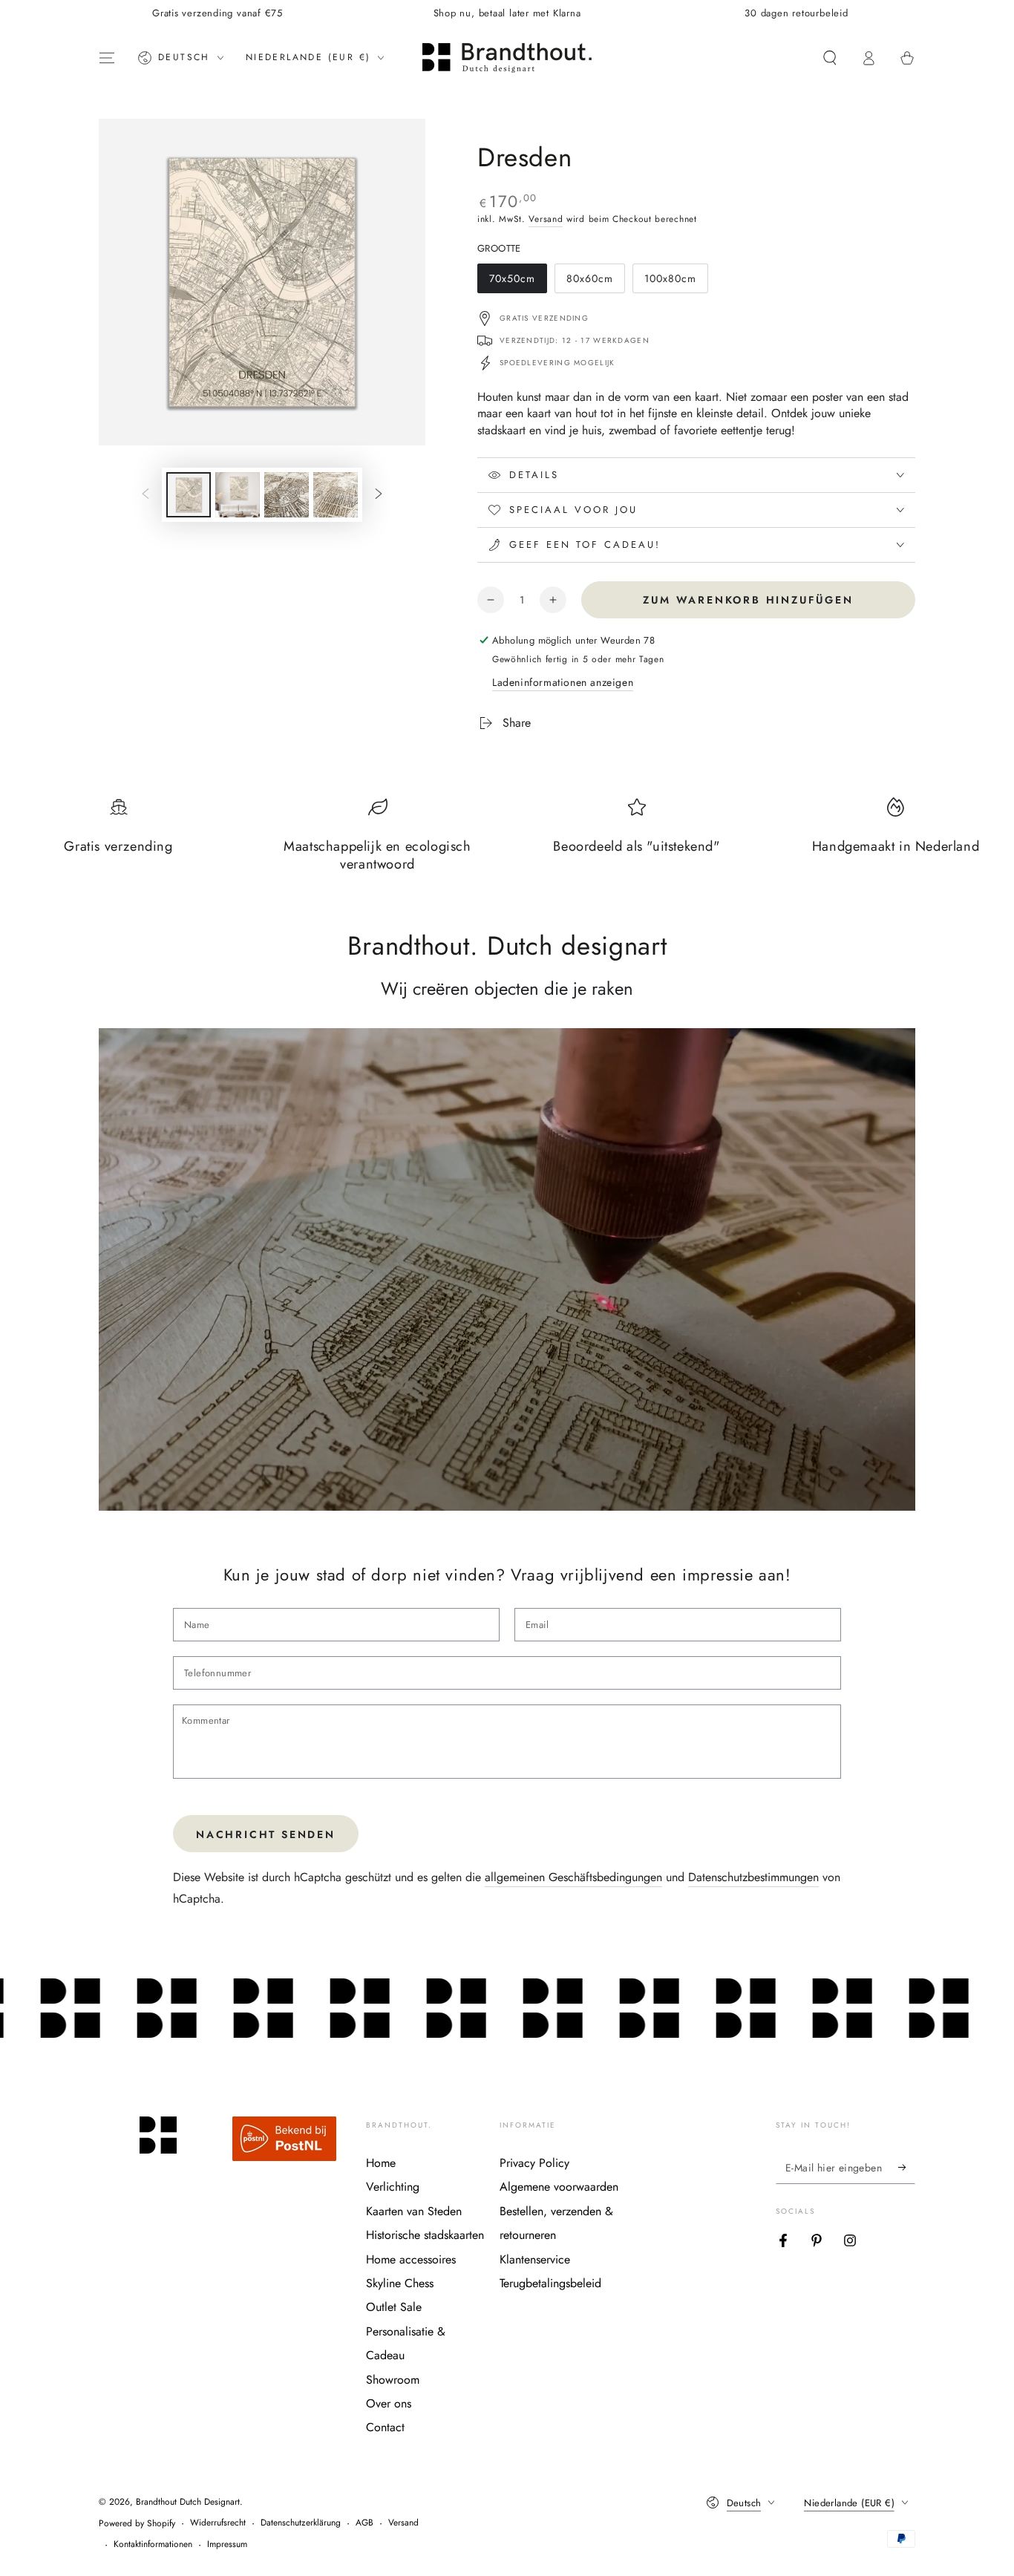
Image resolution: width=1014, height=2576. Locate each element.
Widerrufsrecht (218, 2523)
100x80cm (672, 282)
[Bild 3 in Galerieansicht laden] (287, 495)
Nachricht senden (266, 1834)
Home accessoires (411, 2259)
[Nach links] (145, 495)
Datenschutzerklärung (301, 2523)
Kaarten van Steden (414, 2211)
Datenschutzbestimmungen (753, 1877)
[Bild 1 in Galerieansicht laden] (189, 495)
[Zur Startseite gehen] (507, 58)
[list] (507, 842)
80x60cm (594, 282)
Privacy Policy (534, 2163)
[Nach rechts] (379, 495)
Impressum (227, 2544)
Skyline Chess (400, 2283)
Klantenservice (535, 2259)
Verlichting (393, 2187)
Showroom (393, 2380)
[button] (830, 58)
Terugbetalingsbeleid (550, 2283)
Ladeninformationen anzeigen (563, 682)
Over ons (389, 2403)
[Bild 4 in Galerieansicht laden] (336, 495)
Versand (546, 219)
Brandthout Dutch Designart (188, 2502)
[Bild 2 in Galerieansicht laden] (238, 495)
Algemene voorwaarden (559, 2187)
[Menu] (107, 58)
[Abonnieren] (907, 2167)
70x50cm (517, 282)
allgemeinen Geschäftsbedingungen (573, 1877)
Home (381, 2163)
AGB (364, 2523)
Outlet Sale (394, 2307)
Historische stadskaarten (425, 2235)
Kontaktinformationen (153, 2544)
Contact (385, 2427)
